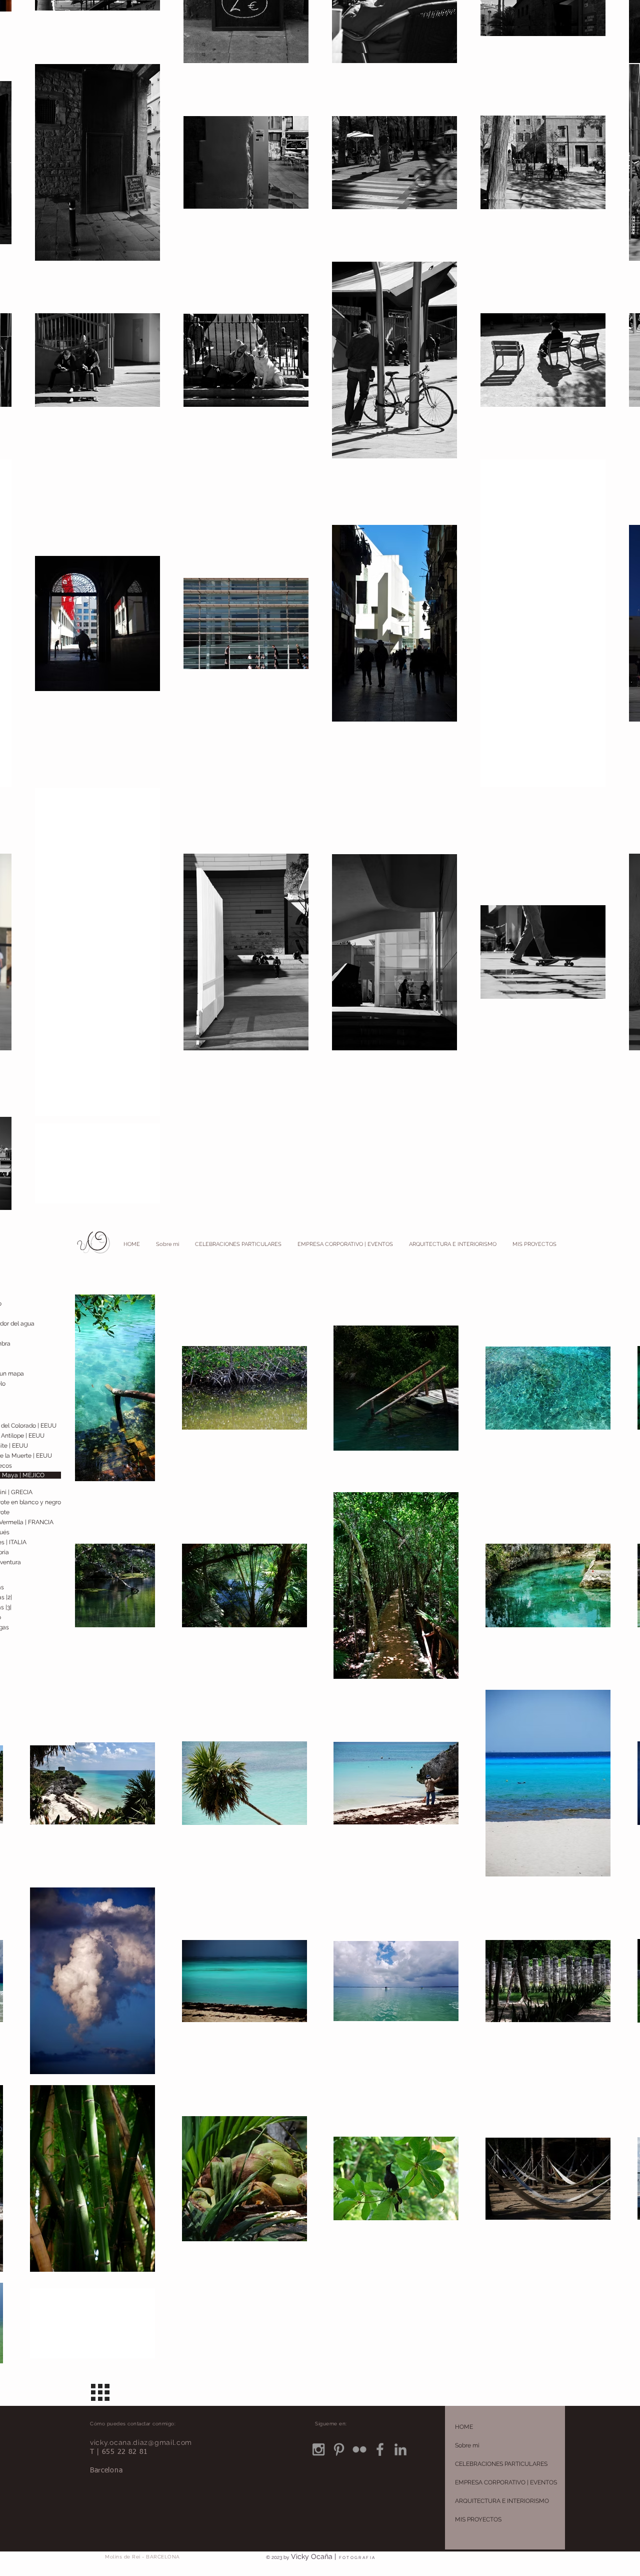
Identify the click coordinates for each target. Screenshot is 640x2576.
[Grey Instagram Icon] (318, 2449)
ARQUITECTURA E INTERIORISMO (502, 2501)
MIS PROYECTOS (478, 2519)
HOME (464, 2427)
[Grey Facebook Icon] (380, 2449)
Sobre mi (467, 2445)
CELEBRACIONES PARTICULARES (501, 2464)
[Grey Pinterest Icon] (339, 2449)
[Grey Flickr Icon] (359, 2449)
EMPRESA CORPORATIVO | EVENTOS (506, 2482)
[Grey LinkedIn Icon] (400, 2449)
